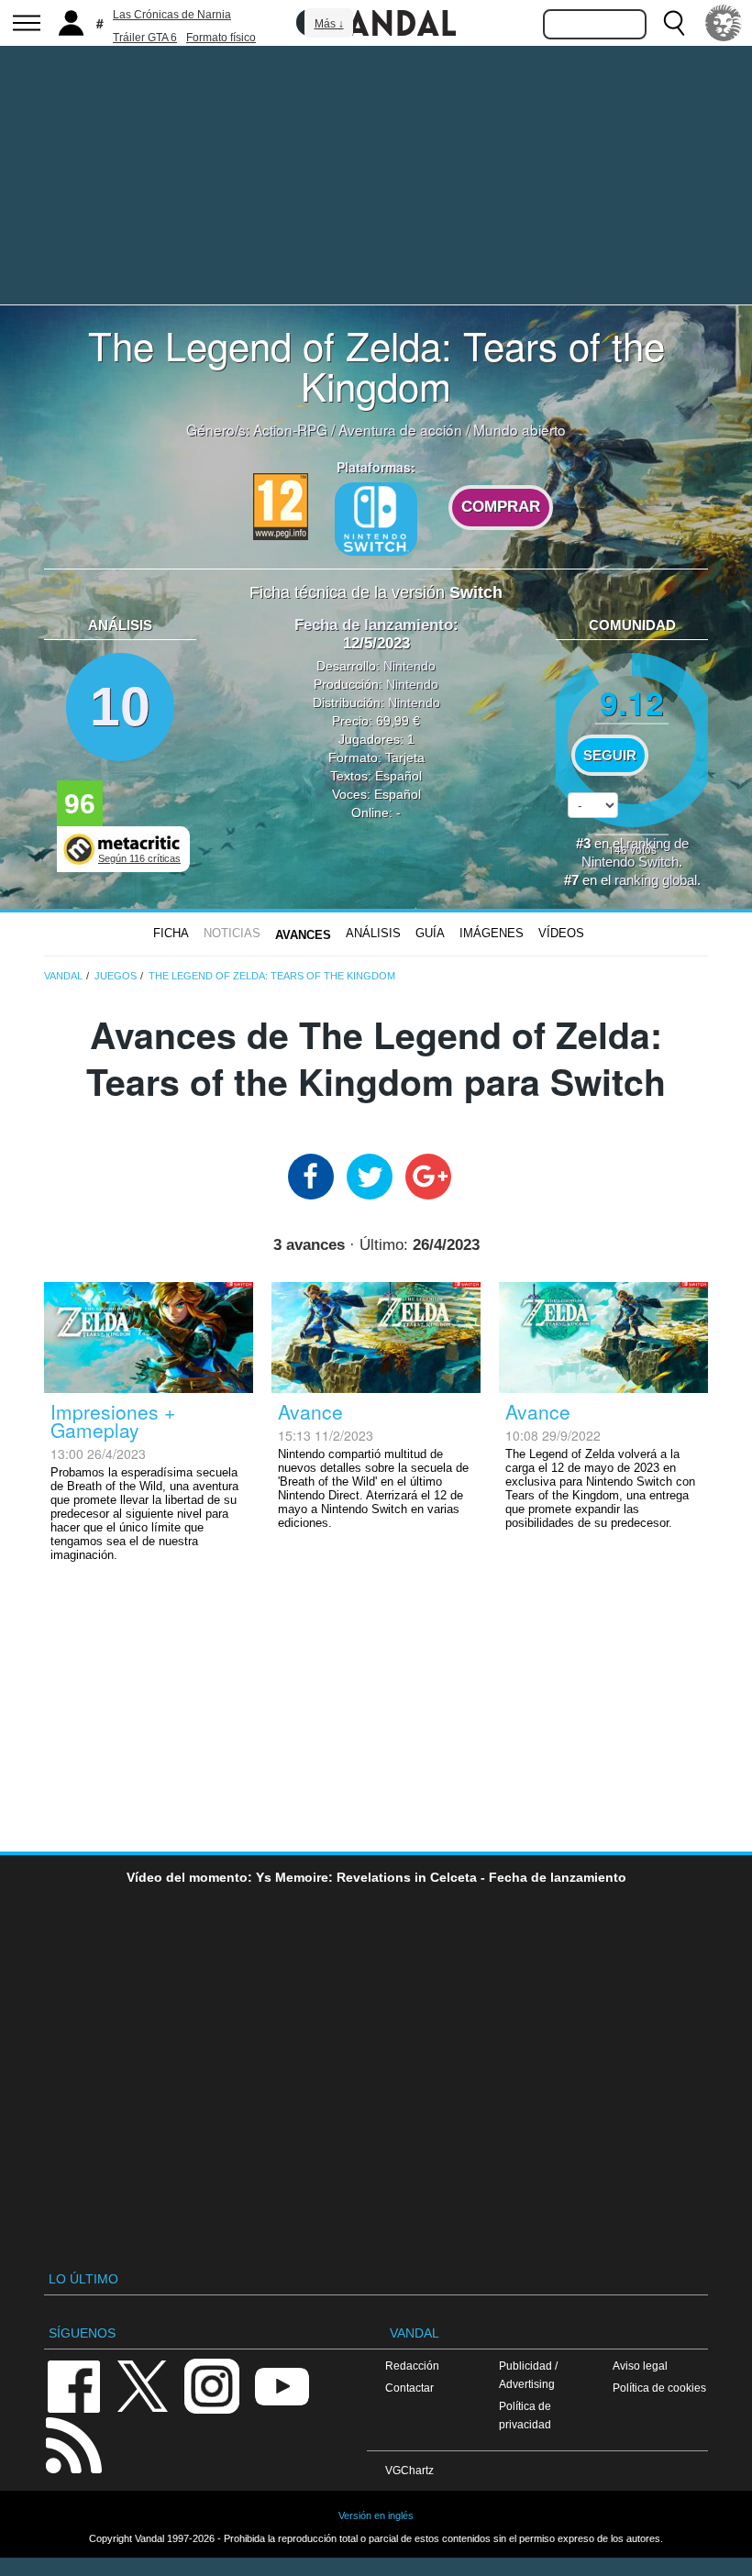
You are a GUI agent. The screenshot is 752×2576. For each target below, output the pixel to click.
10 (120, 707)
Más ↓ (329, 24)
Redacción (412, 2366)
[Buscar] (674, 23)
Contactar (409, 2388)
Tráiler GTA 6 (145, 38)
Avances (303, 935)
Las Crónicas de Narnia (172, 15)
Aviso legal (640, 2366)
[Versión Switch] (376, 519)
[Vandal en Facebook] (73, 2385)
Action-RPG (290, 429)
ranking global (656, 880)
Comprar (501, 507)
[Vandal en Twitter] (143, 2385)
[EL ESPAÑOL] (724, 23)
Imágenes (492, 933)
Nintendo (409, 666)
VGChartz (409, 2470)
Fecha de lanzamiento (374, 625)
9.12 (632, 702)
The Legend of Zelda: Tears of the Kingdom (376, 365)
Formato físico (221, 38)
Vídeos (561, 933)
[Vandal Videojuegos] (376, 21)
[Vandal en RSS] (73, 2443)
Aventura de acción (400, 429)
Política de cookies (659, 2388)
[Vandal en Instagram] (212, 2385)
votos (632, 849)
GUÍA (430, 933)
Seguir (610, 756)
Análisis (373, 933)
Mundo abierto (520, 429)
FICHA (171, 933)
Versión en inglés (376, 2515)
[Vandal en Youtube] (282, 2385)
